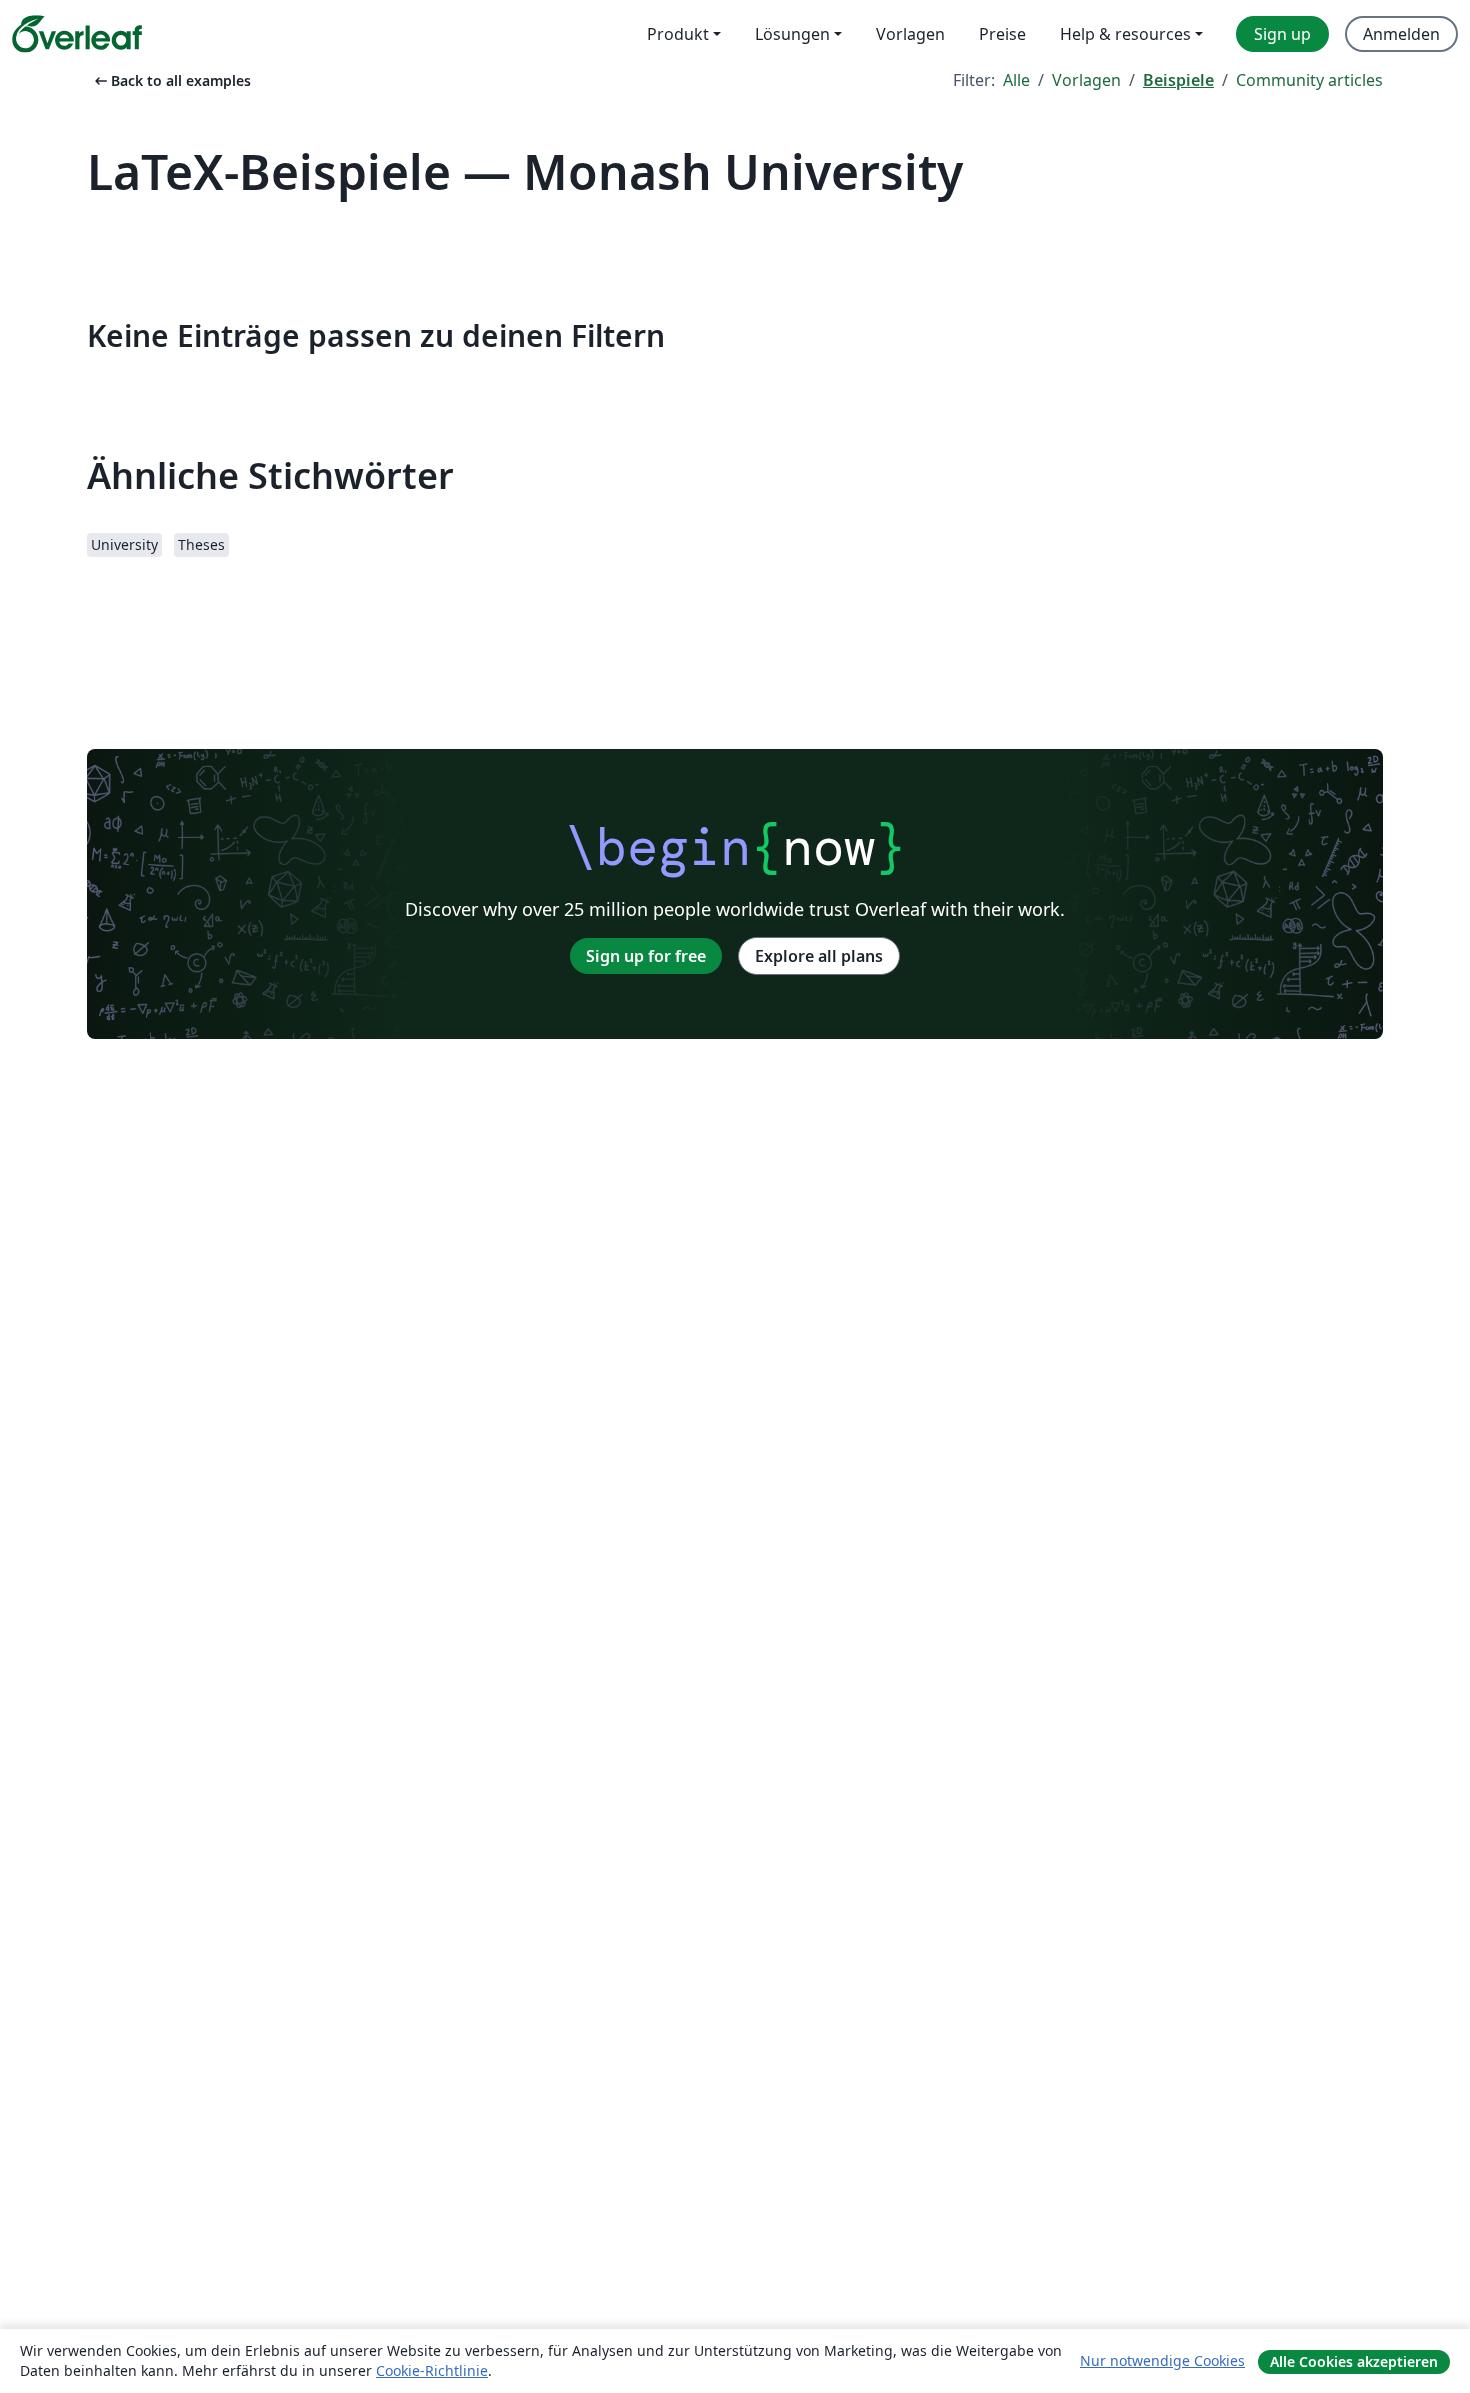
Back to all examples (171, 80)
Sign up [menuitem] (1282, 34)
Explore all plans (819, 956)
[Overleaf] (77, 34)
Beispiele (1178, 80)
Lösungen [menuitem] (792, 34)
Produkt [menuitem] (678, 34)
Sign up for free (646, 956)
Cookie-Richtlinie (432, 2370)
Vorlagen (1086, 80)
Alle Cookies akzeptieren (1354, 2361)
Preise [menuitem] (1002, 34)
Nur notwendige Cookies (1162, 2360)
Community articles (1309, 80)
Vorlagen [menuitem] (910, 34)
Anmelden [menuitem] (1401, 34)
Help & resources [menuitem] (1125, 34)
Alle (1016, 80)
